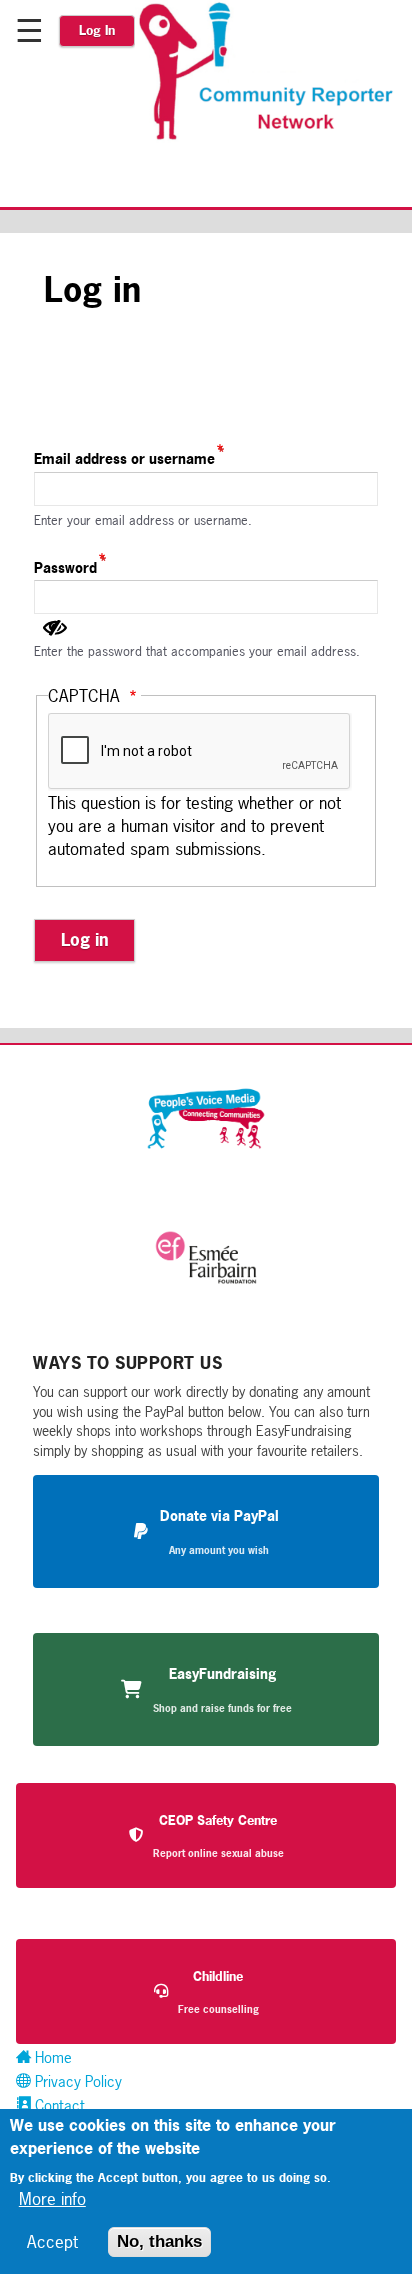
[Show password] (55, 628)
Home (51, 2057)
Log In (97, 30)
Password (65, 566)
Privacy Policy (76, 2081)
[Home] (273, 136)
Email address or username (124, 458)
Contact (58, 2105)
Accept (52, 2241)
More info (52, 2198)
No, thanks (159, 2241)
